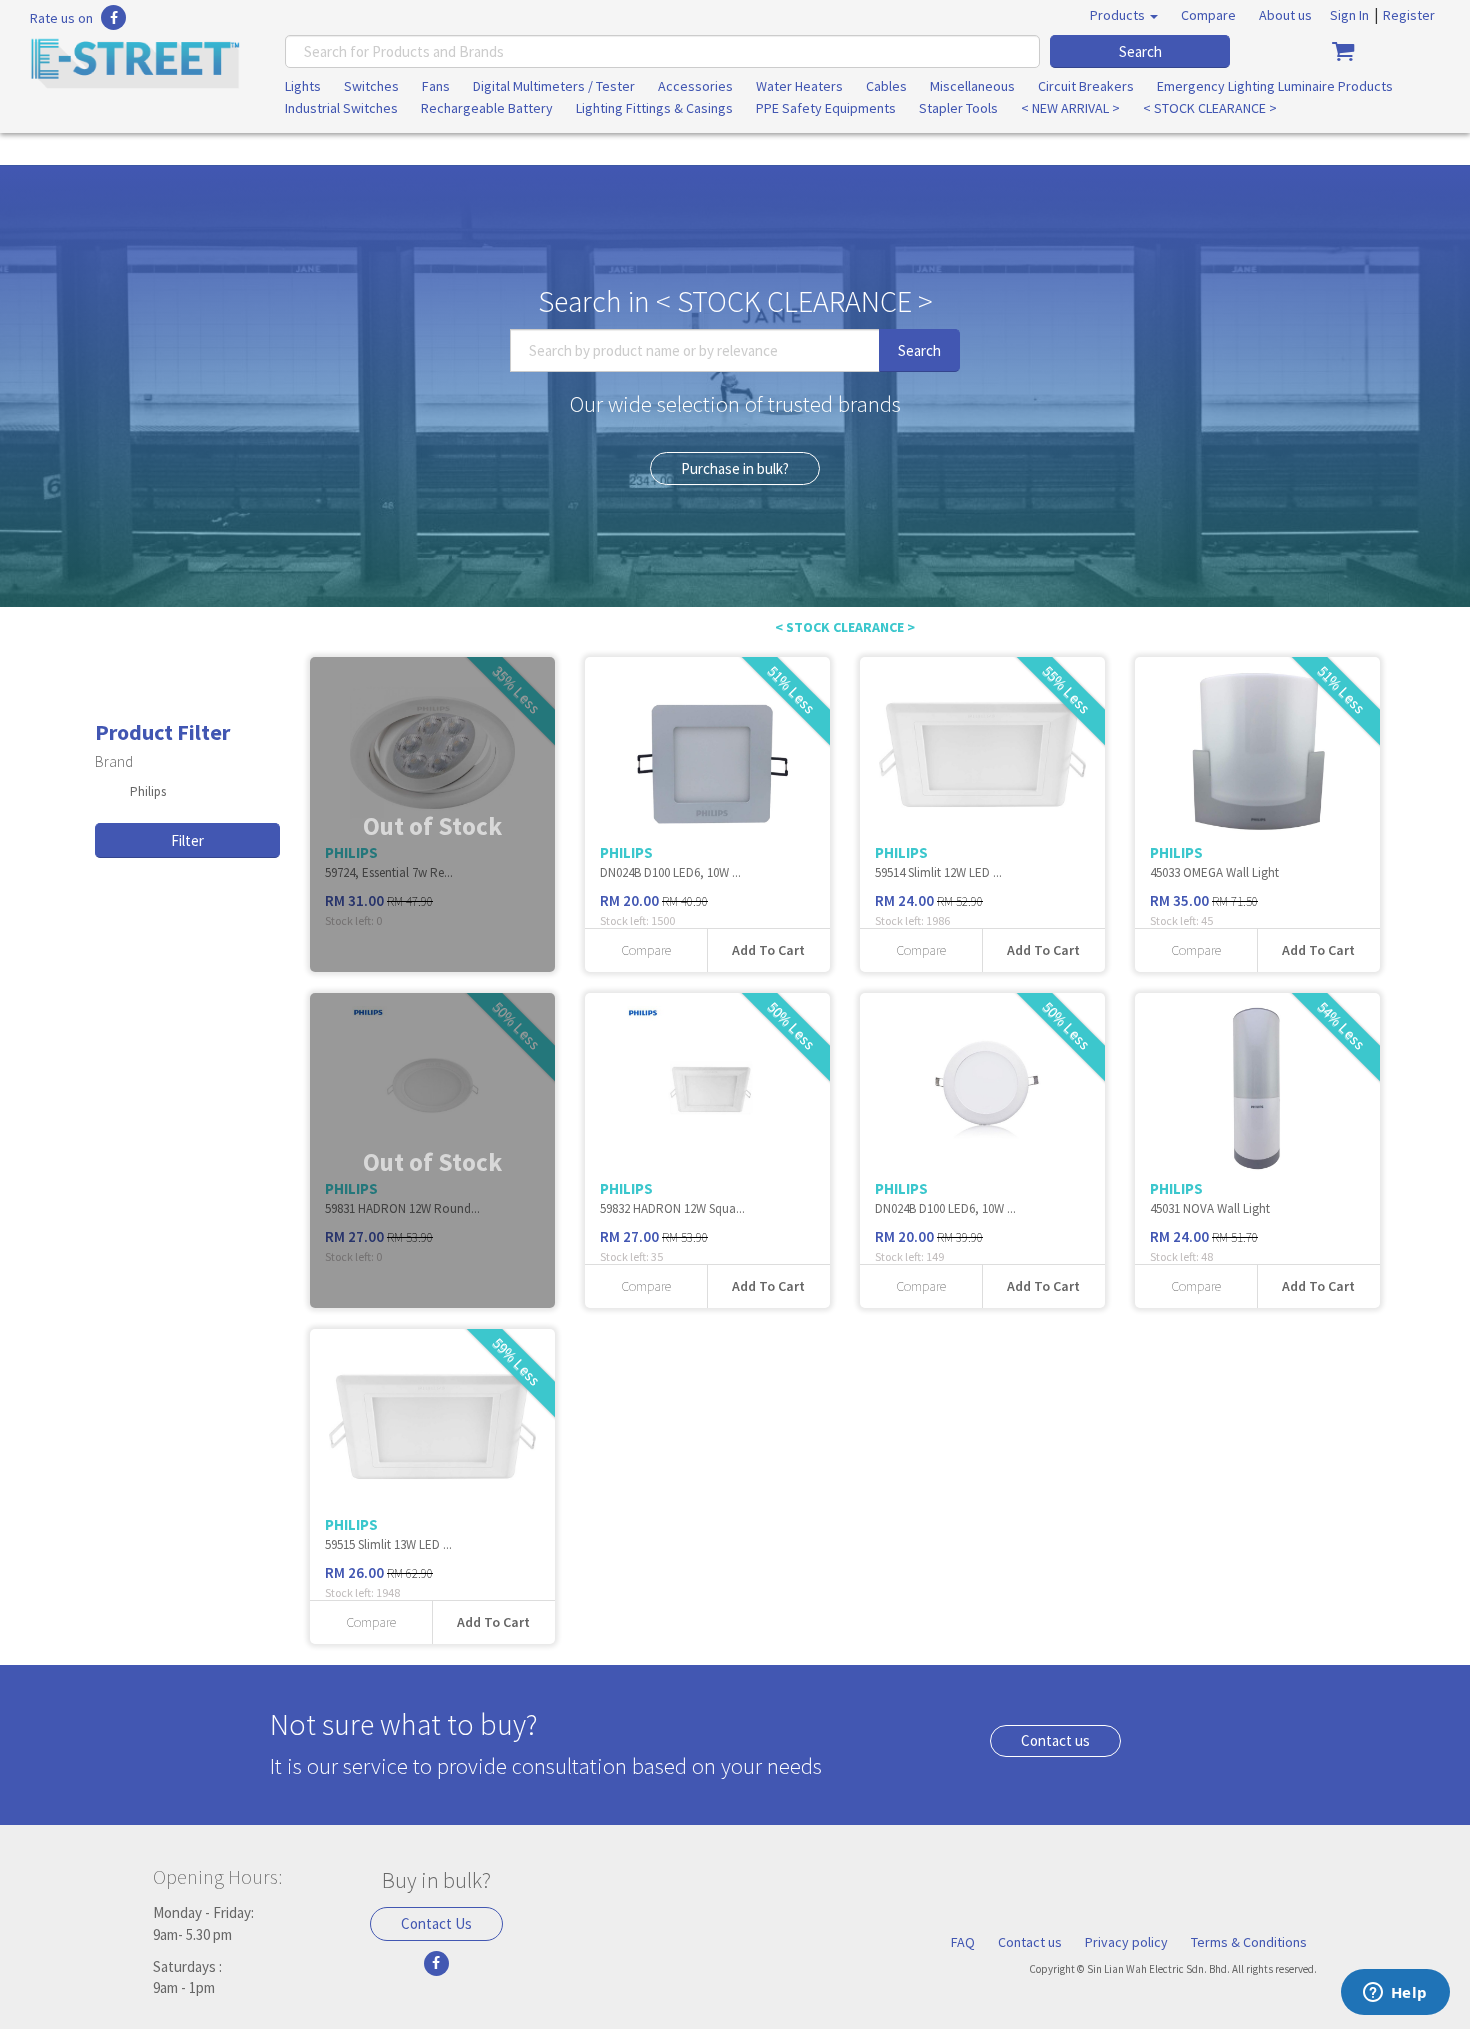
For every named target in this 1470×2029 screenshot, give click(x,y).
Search (1140, 51)
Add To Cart (768, 950)
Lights (303, 86)
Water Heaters (799, 86)
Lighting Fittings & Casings (654, 108)
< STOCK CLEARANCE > (1210, 108)
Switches (371, 86)
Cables (886, 86)
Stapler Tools (958, 108)
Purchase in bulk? (735, 468)
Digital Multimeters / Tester (554, 86)
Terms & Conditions (1249, 1942)
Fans (436, 86)
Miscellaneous (972, 86)
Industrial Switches (341, 108)
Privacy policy (1126, 1942)
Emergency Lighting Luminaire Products (1275, 86)
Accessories (695, 86)
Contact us (1055, 1740)
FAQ (963, 1942)
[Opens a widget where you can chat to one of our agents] (1395, 1994)
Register (1409, 15)
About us (1285, 15)
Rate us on (61, 18)
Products (1119, 15)
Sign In (1349, 15)
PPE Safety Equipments (826, 108)
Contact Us (436, 1923)
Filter (187, 840)
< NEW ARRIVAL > (1070, 108)
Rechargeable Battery (487, 108)
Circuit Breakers (1086, 86)
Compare (1208, 15)
